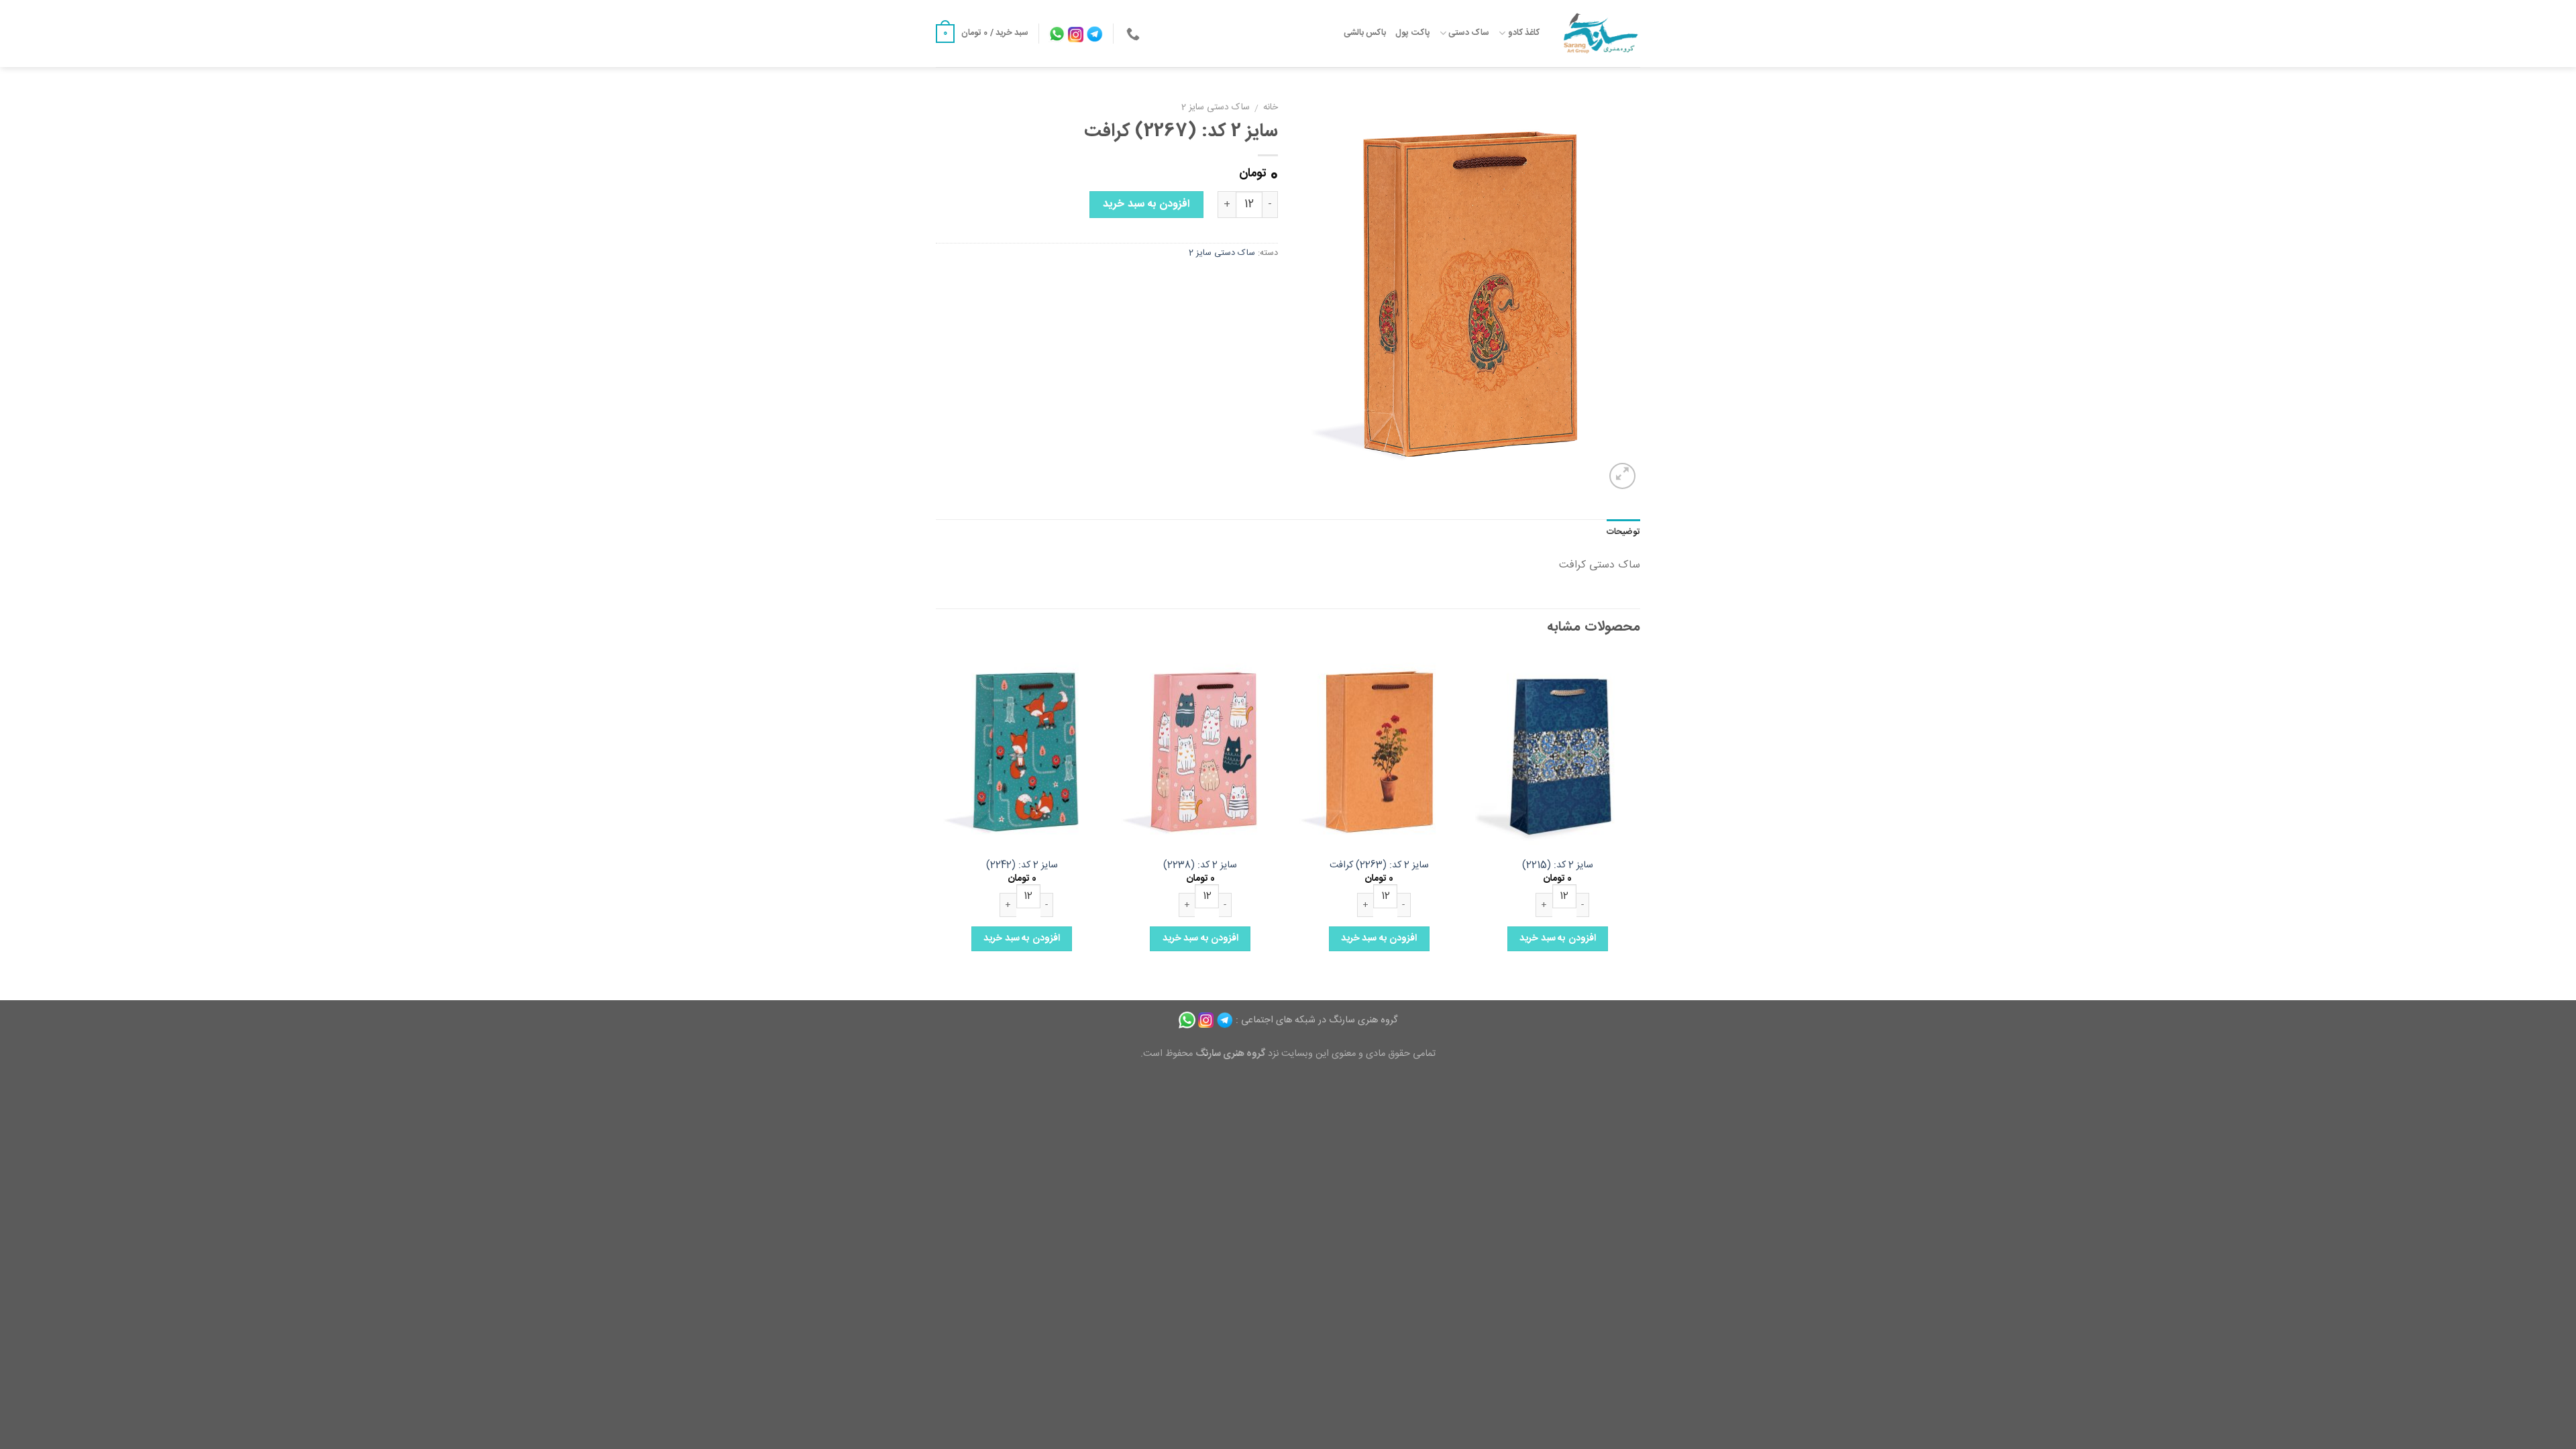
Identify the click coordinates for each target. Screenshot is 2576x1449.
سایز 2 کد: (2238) (1200, 866)
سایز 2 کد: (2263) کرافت (1379, 866)
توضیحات (1623, 532)
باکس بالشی (1365, 33)
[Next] (940, 825)
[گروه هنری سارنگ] (1600, 34)
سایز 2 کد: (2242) (1022, 866)
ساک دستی (1469, 33)
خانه (1271, 107)
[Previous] (1640, 825)
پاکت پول (1412, 33)
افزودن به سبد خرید (1146, 204)
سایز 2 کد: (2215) (1558, 866)
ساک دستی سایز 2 (1216, 107)
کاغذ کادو (1524, 33)
